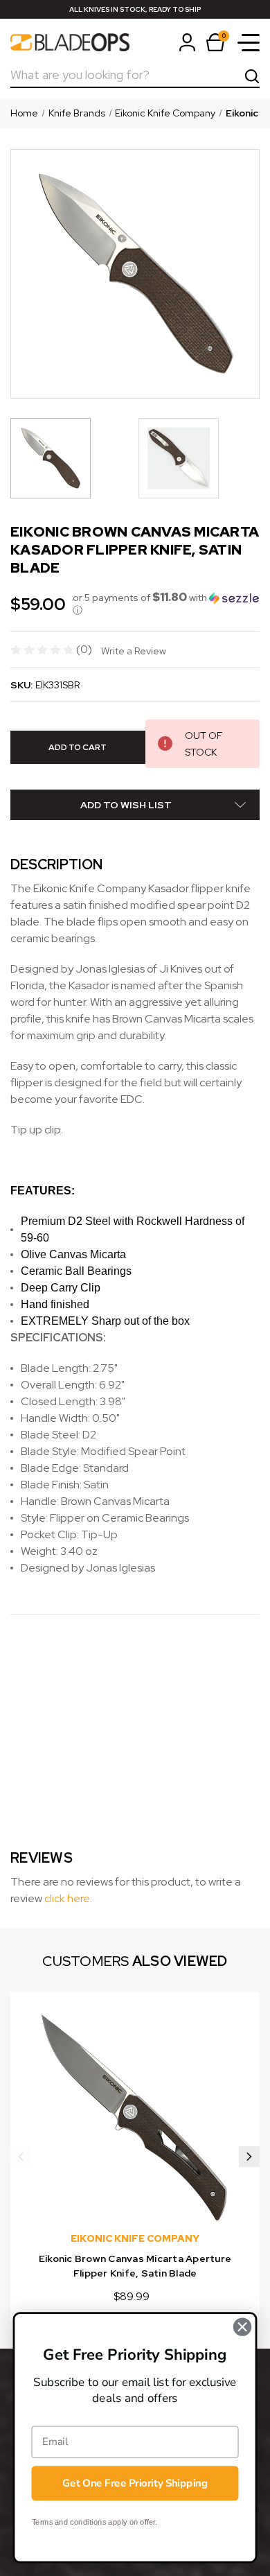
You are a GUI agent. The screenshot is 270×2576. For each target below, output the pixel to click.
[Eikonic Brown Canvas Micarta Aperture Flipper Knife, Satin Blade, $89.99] (135, 2117)
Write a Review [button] (134, 651)
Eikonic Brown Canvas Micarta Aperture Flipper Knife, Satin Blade (135, 2266)
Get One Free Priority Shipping (135, 2483)
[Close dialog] (242, 2327)
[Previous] (21, 2157)
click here (67, 1898)
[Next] (249, 2157)
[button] (166, 604)
